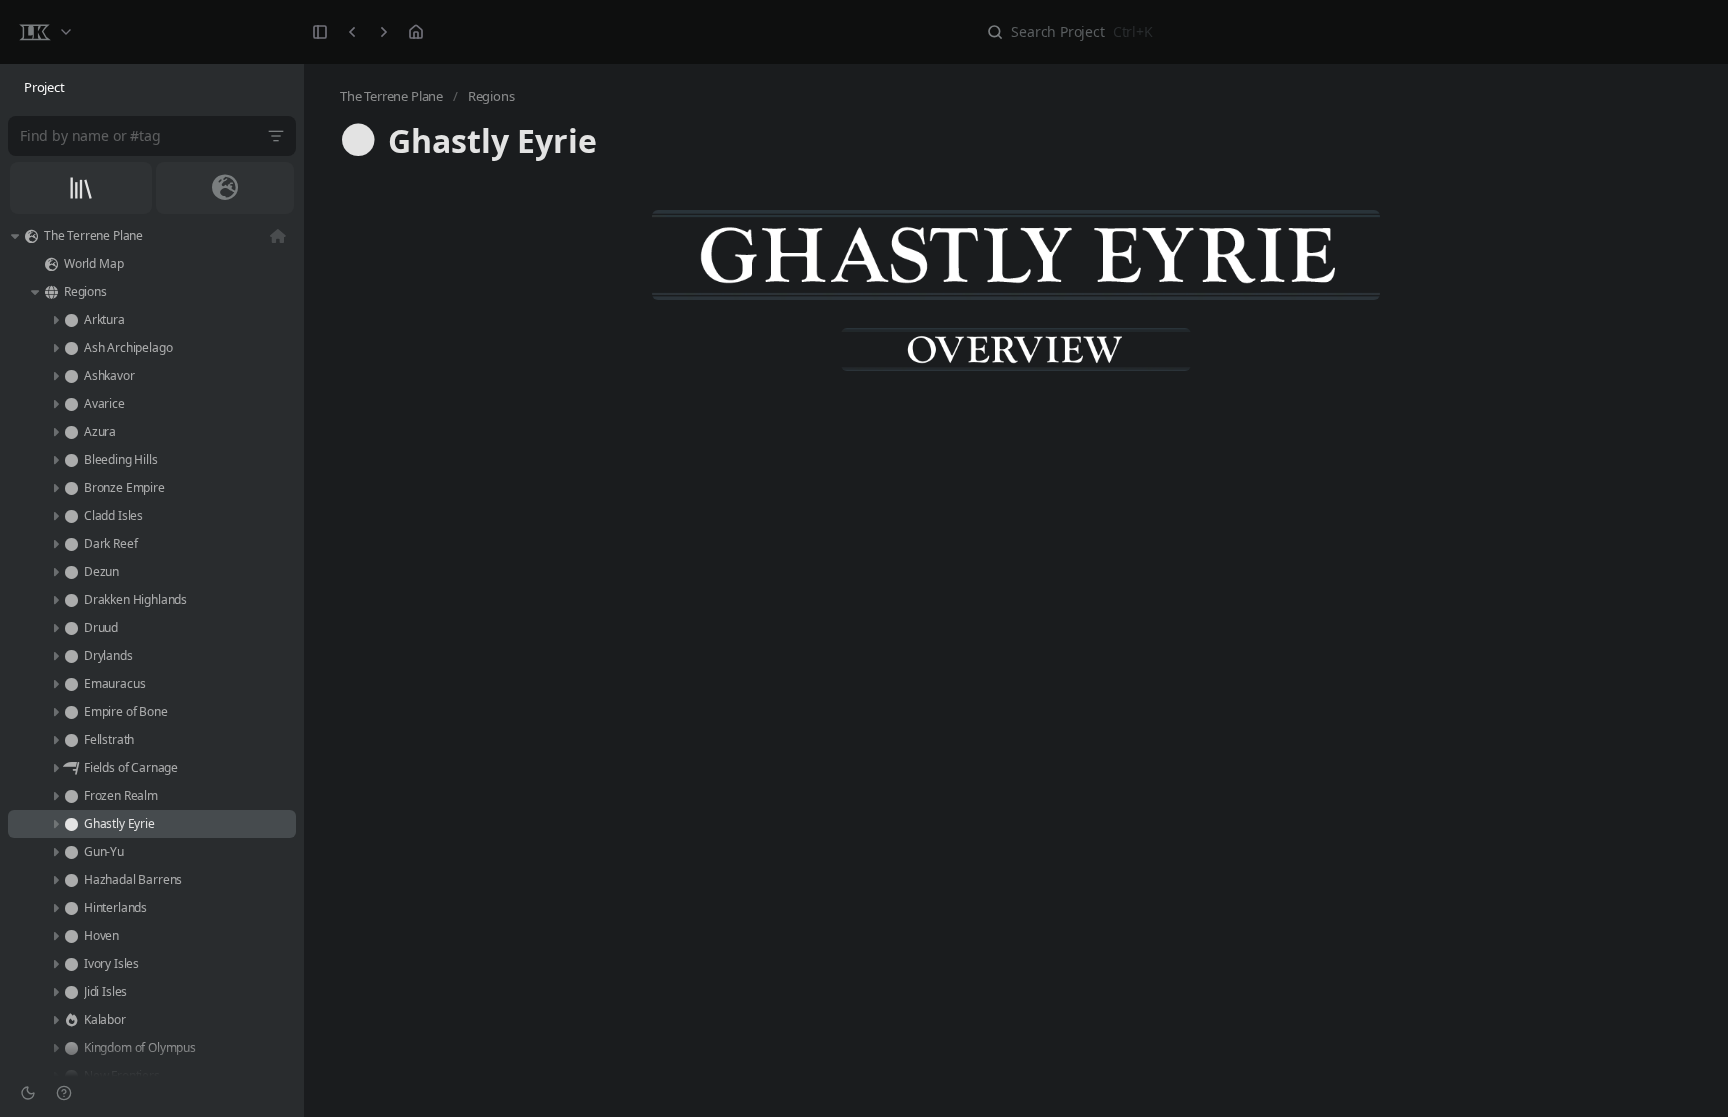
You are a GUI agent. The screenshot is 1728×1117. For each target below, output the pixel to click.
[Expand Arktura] (55, 320)
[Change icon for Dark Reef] (71, 544)
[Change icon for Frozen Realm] (71, 796)
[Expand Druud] (55, 628)
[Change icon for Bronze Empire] (71, 488)
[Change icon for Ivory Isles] (71, 964)
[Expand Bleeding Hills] (55, 460)
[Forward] (384, 32)
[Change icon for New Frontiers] (71, 1076)
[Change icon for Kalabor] (71, 1020)
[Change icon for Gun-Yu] (71, 852)
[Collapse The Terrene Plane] (15, 236)
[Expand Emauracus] (55, 684)
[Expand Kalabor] (55, 1020)
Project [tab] (44, 87)
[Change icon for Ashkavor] (71, 376)
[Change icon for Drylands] (71, 656)
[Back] (352, 32)
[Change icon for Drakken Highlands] (71, 600)
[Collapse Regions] (35, 292)
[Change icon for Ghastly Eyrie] (71, 824)
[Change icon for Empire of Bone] (71, 712)
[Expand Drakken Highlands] (55, 600)
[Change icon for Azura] (71, 432)
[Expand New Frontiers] (55, 1076)
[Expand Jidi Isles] (55, 992)
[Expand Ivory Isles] (55, 964)
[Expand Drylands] (55, 656)
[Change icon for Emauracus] (71, 684)
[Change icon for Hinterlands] (71, 908)
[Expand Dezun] (55, 572)
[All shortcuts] (81, 188)
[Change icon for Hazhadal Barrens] (71, 880)
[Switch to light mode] (28, 1093)
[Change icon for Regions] (51, 292)
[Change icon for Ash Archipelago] (71, 348)
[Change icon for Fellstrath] (71, 740)
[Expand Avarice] (55, 404)
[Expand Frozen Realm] (55, 796)
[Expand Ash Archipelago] (55, 348)
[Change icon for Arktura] (71, 320)
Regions (491, 96)
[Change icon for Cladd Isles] (71, 516)
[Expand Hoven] (55, 936)
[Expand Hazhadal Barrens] (55, 880)
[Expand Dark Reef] (55, 544)
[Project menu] (45, 32)
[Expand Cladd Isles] (55, 516)
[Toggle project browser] (320, 32)
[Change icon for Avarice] (71, 404)
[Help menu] (64, 1093)
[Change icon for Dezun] (71, 572)
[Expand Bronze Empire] (55, 488)
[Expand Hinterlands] (55, 908)
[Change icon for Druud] (71, 628)
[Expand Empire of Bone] (55, 712)
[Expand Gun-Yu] (55, 852)
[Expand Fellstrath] (55, 740)
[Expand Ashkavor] (55, 376)
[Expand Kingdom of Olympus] (55, 1048)
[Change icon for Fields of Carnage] (71, 768)
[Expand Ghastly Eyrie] (55, 824)
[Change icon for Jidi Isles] (71, 992)
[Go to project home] (416, 32)
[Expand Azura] (55, 432)
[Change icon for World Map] (51, 264)
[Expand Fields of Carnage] (55, 768)
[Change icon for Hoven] (71, 936)
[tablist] (152, 88)
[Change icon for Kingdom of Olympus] (71, 1048)
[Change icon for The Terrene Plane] (31, 236)
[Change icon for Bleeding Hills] (71, 460)
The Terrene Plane (391, 96)
